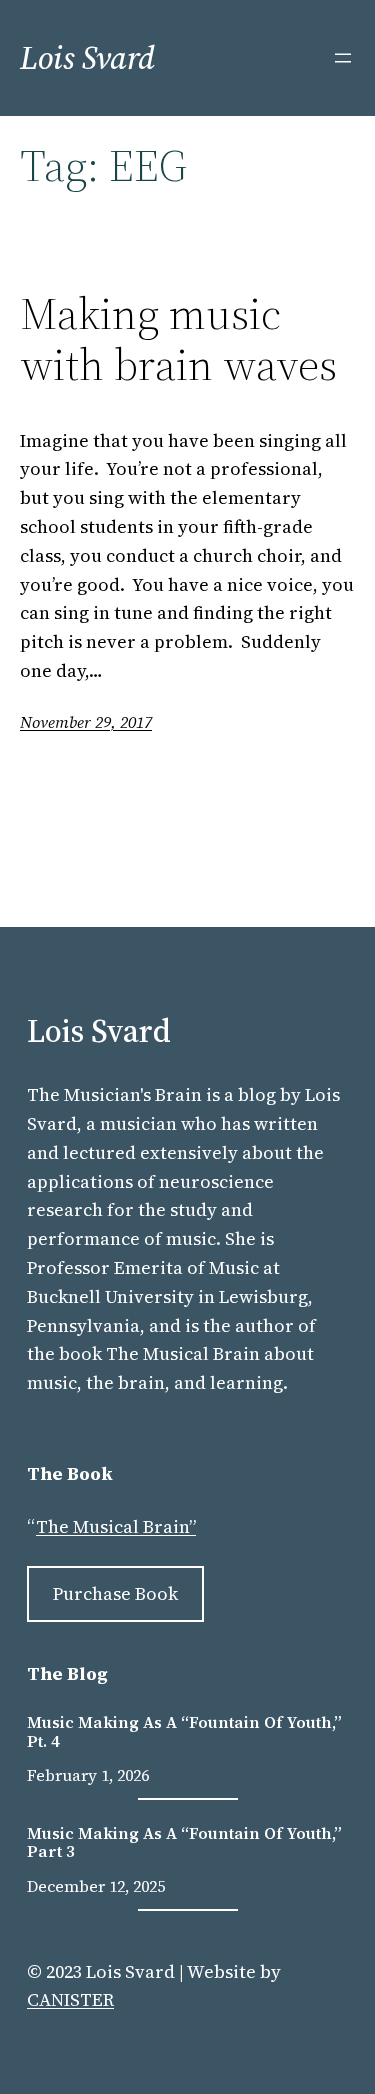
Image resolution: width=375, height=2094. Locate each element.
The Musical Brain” (116, 1526)
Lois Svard (87, 58)
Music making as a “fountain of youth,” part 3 (184, 1842)
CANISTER (70, 1999)
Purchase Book (115, 1593)
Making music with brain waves (178, 339)
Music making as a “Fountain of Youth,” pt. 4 (184, 1731)
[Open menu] (343, 58)
